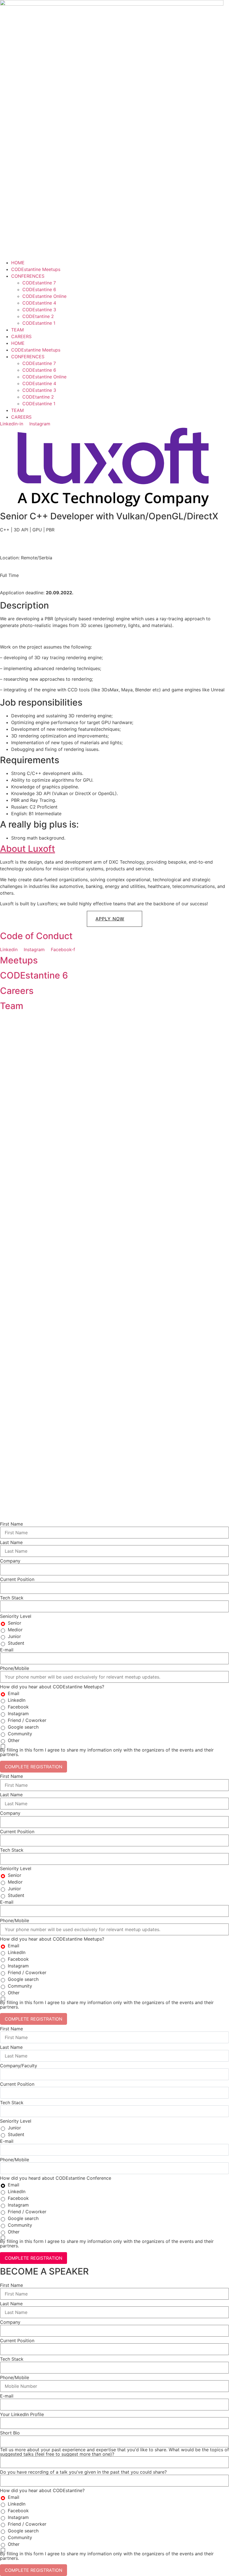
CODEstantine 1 (39, 323)
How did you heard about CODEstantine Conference (56, 2178)
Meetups (19, 960)
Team (12, 1006)
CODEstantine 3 (39, 310)
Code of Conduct (36, 936)
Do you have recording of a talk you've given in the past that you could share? (83, 2472)
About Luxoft (28, 849)
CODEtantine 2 (38, 316)
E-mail (7, 1650)
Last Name (11, 1542)
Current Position (17, 1579)
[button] (115, 919)
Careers (17, 991)
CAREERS (21, 336)
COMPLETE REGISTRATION (34, 1767)
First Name (11, 1524)
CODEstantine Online (44, 296)
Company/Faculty (19, 2066)
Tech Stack (12, 1598)
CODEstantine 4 (39, 303)
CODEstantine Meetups (36, 269)
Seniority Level (16, 1616)
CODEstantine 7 (39, 283)
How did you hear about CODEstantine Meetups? (52, 1687)
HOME (18, 263)
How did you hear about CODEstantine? (42, 2490)
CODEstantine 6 (39, 289)
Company (10, 1561)
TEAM (17, 330)
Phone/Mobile (15, 1668)
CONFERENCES (28, 276)
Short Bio (10, 2433)
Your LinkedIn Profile (22, 2414)
